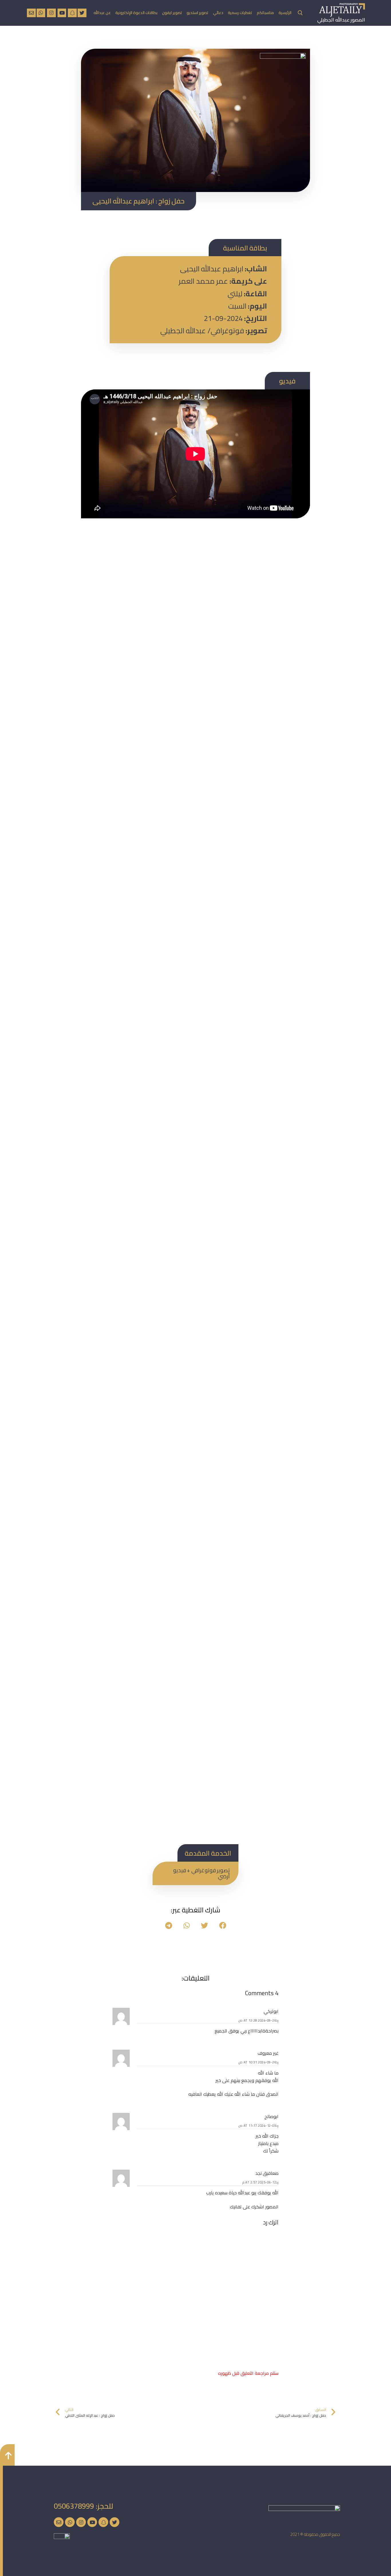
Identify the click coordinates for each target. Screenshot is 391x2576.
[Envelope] (59, 2522)
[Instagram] (81, 2522)
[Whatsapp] (70, 2522)
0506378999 (74, 2506)
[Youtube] (92, 2522)
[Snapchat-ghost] (103, 2522)
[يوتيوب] (62, 13)
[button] (223, 1925)
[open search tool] (300, 13)
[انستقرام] (51, 13)
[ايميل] (31, 13)
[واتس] (41, 13)
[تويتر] (82, 13)
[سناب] (72, 13)
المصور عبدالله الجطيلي (341, 20)
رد (277, 2020)
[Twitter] (114, 2522)
